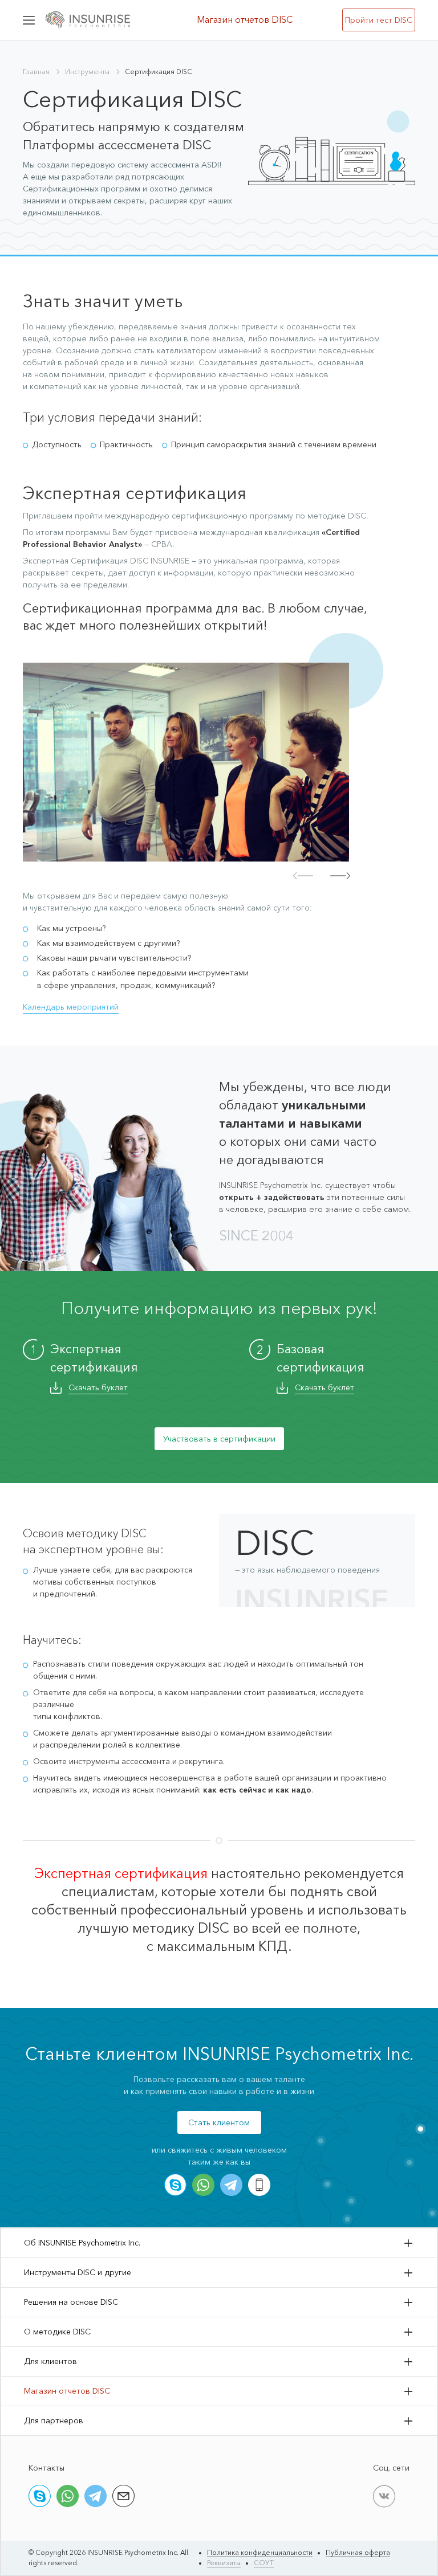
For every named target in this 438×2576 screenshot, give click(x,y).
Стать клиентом (219, 2122)
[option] (186, 762)
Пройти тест (379, 20)
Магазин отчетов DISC (245, 19)
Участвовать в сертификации (219, 1439)
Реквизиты (224, 2563)
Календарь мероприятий (71, 1007)
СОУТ (264, 2563)
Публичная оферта (358, 2552)
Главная (36, 72)
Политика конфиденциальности (260, 2552)
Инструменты (87, 72)
